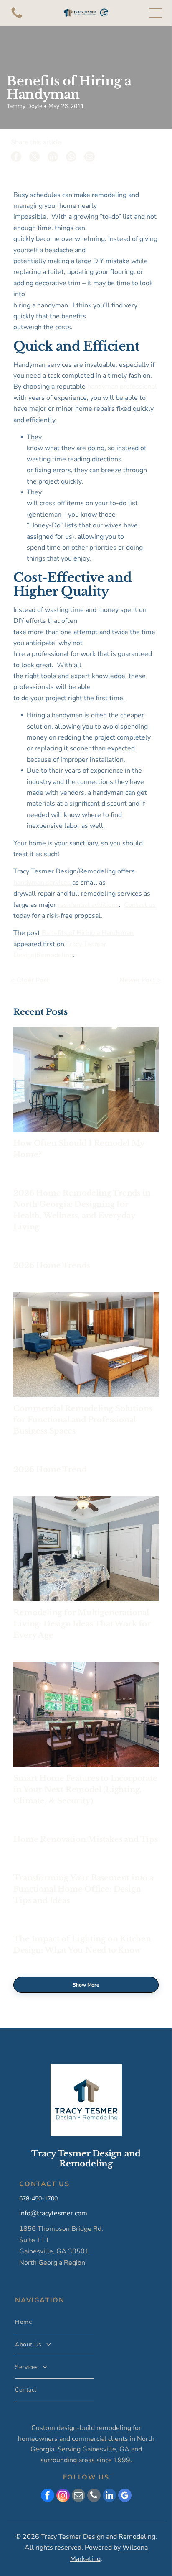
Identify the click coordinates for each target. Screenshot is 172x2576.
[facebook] (48, 2496)
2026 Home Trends (52, 1265)
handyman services (42, 883)
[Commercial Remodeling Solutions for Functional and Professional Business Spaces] (86, 1344)
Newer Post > (140, 980)
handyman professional (122, 387)
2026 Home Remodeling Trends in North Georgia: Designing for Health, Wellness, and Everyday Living (82, 1210)
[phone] (94, 2496)
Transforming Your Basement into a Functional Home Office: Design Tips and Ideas (83, 1889)
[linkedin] (109, 2496)
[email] (78, 2496)
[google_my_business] (125, 2496)
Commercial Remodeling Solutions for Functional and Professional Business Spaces (83, 1420)
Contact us (140, 905)
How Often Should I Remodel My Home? (79, 1149)
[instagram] (63, 2496)
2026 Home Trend (50, 1470)
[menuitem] (54, 2322)
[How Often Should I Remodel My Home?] (86, 1079)
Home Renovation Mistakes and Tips (85, 1839)
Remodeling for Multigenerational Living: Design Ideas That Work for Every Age (82, 1624)
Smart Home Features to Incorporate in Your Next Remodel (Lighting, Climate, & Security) (85, 1790)
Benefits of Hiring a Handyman (88, 933)
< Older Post (30, 980)
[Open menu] (156, 13)
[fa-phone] (17, 18)
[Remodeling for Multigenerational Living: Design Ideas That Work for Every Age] (86, 1549)
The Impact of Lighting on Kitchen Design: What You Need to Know (82, 1945)
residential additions (88, 905)
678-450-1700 (38, 2198)
